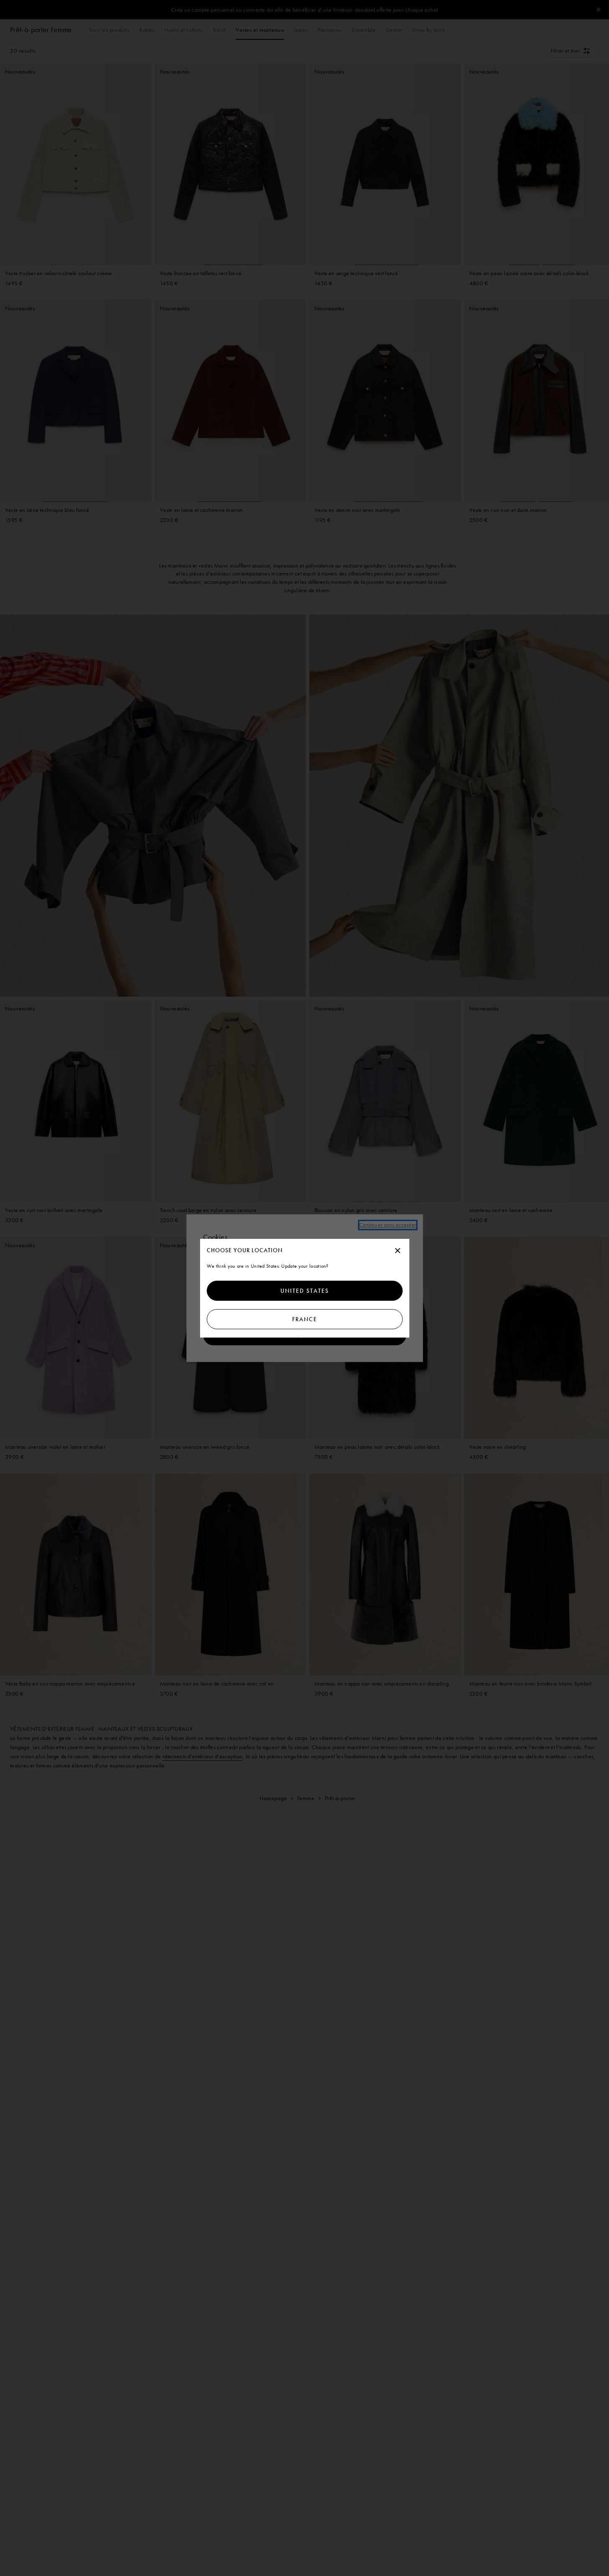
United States (305, 1291)
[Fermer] (398, 1251)
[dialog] (305, 1288)
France (305, 1319)
